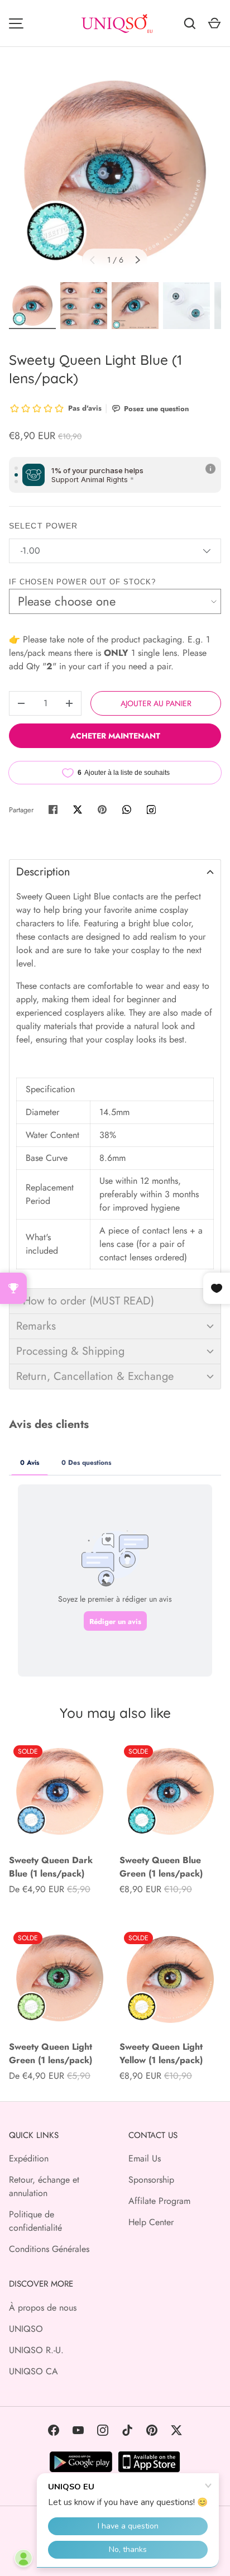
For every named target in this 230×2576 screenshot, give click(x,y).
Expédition (29, 2158)
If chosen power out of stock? (82, 582)
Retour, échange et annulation (44, 2186)
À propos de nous (43, 2308)
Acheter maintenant (115, 736)
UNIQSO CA (33, 2371)
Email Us (145, 2158)
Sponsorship (151, 2180)
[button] (115, 872)
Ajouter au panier (156, 703)
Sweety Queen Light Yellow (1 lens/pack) (161, 2053)
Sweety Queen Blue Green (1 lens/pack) (161, 1867)
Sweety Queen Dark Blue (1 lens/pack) (51, 1867)
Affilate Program (159, 2201)
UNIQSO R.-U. (36, 2350)
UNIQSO (26, 2329)
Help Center (151, 2222)
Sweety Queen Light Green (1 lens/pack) (51, 2053)
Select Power (43, 526)
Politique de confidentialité (35, 2221)
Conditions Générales (49, 2249)
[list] (115, 172)
